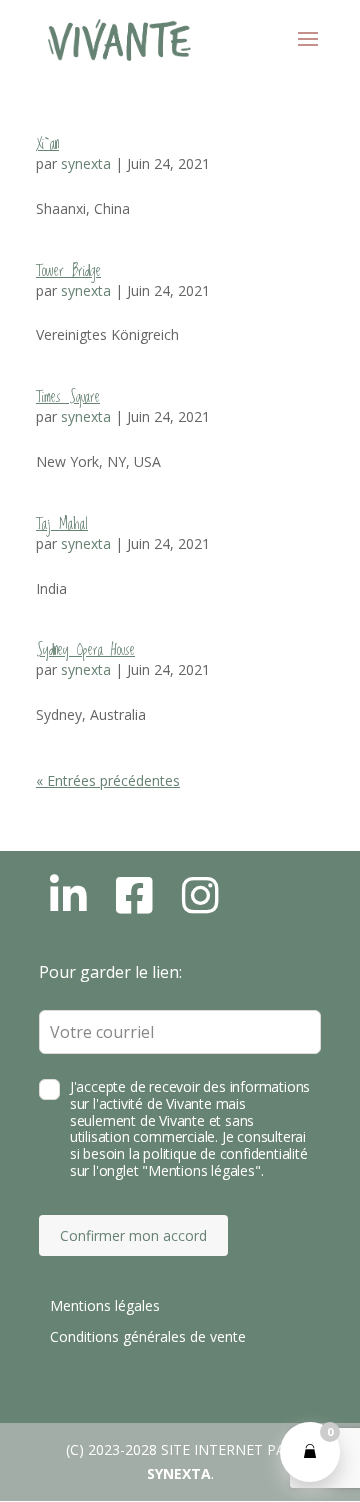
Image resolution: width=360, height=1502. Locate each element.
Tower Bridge (68, 271)
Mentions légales (105, 1305)
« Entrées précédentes (108, 780)
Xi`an (47, 144)
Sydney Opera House (85, 650)
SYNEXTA (179, 1473)
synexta (86, 163)
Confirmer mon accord (133, 1235)
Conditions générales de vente (148, 1336)
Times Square (68, 397)
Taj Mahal (62, 524)
